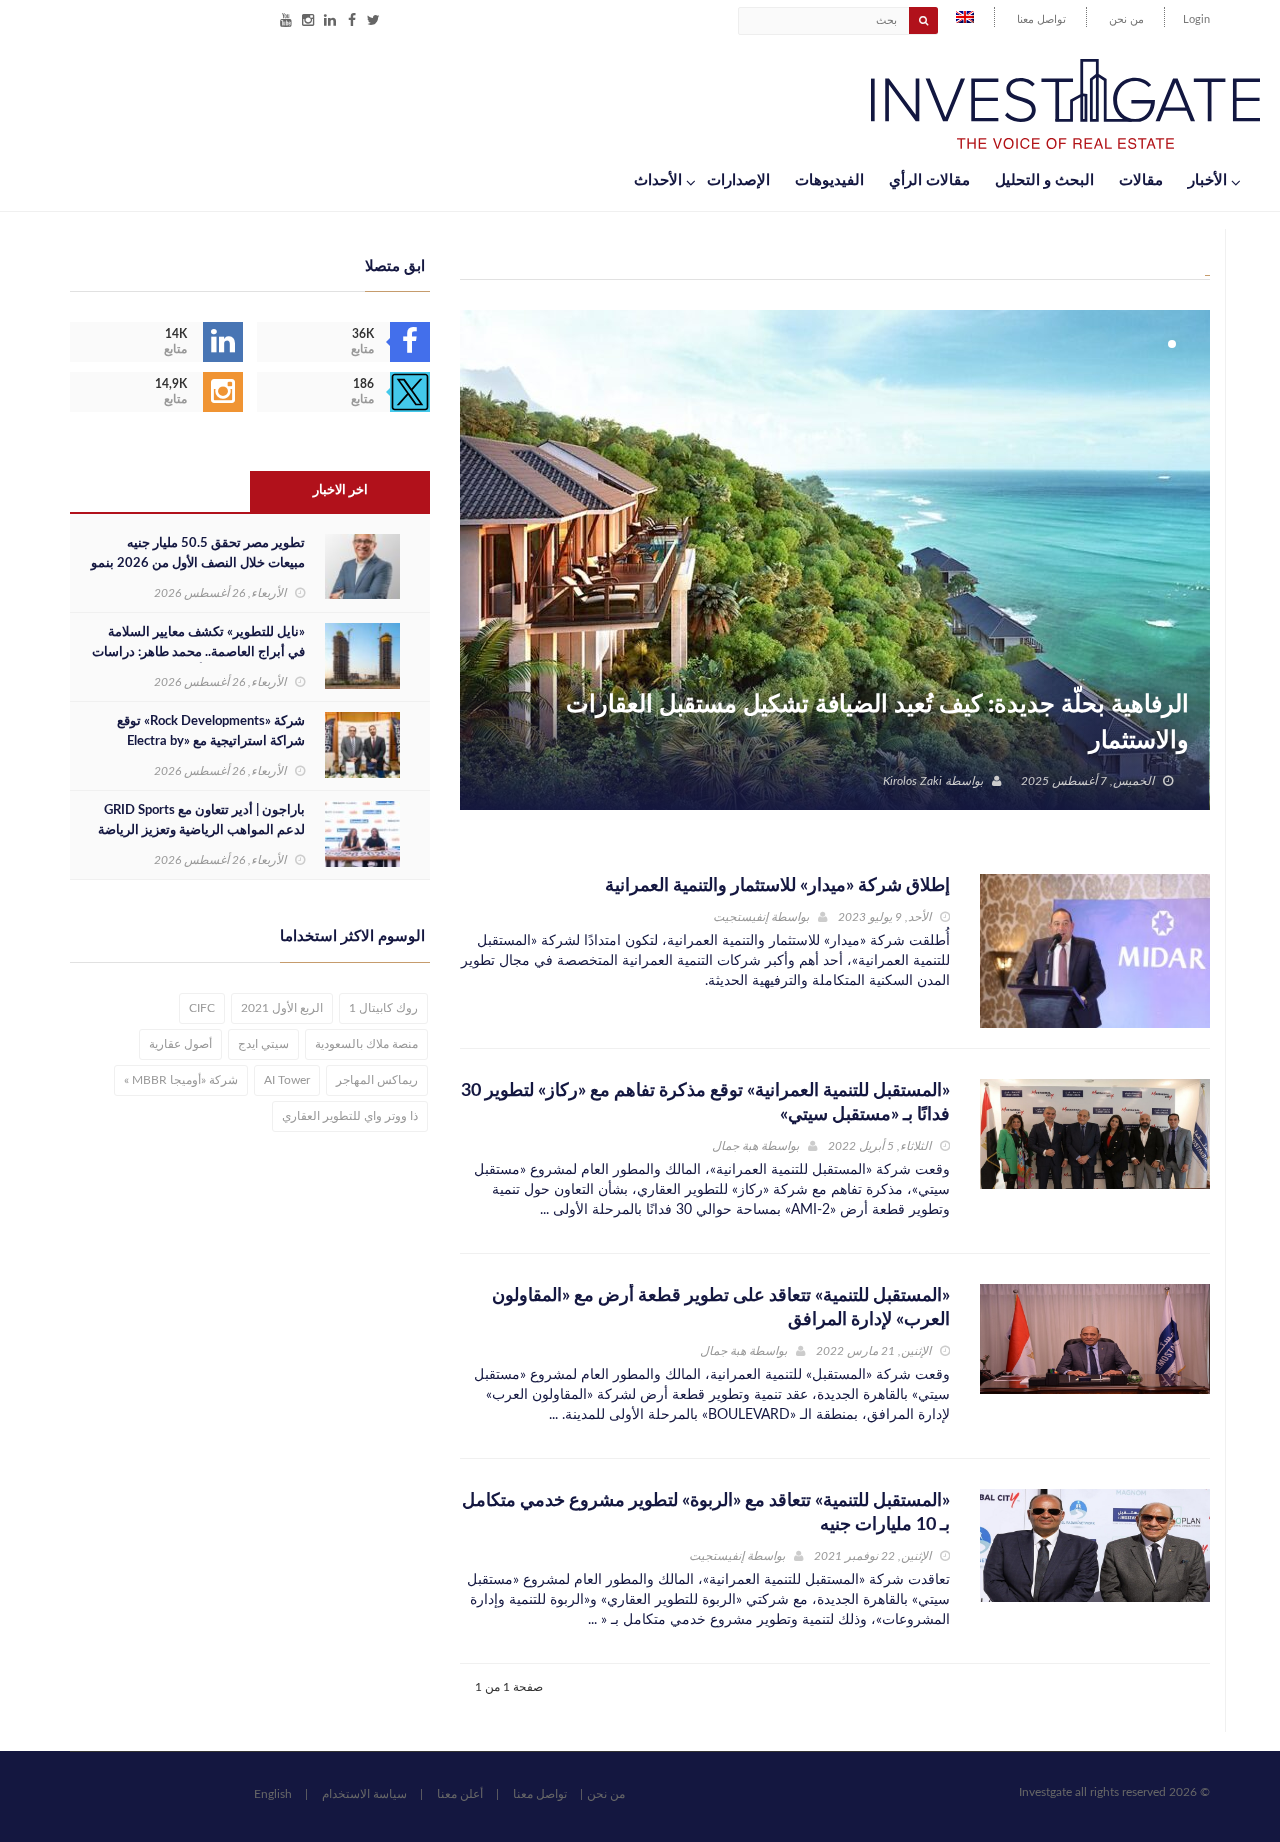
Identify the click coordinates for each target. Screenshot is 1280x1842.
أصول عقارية (180, 1044)
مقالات (1141, 180)
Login (1196, 19)
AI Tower (287, 1080)
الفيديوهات (829, 180)
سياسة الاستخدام (364, 1794)
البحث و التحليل (1044, 180)
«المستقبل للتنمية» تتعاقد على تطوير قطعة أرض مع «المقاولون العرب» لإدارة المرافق (721, 1308)
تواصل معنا (1041, 19)
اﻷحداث (658, 180)
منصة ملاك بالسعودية (366, 1044)
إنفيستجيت (740, 917)
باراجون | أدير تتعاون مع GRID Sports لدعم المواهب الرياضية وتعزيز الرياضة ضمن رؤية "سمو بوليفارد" (201, 830)
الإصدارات (738, 180)
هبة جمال (735, 1146)
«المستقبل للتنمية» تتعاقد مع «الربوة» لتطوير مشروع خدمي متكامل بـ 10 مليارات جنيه (706, 1513)
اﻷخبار (1207, 180)
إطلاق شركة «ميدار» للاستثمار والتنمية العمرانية (777, 886)
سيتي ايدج (263, 1044)
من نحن (1126, 19)
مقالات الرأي (929, 180)
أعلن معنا (460, 1794)
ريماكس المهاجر (377, 1080)
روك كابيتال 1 (383, 1008)
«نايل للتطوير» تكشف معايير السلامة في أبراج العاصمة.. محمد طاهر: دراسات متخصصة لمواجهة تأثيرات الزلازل (198, 652)
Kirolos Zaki (912, 781)
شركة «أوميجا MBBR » (181, 1080)
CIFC (202, 1008)
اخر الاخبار (340, 490)
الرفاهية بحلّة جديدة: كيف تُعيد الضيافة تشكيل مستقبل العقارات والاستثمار (877, 723)
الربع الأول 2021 (282, 1008)
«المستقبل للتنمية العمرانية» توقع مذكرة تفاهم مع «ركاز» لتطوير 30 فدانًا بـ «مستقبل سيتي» (705, 1103)
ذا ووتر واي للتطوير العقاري (350, 1116)
